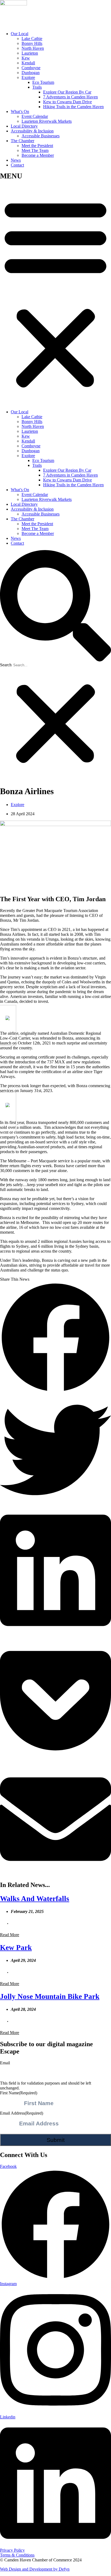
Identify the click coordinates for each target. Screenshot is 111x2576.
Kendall (28, 63)
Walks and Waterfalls (35, 1899)
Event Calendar (35, 116)
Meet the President (37, 146)
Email (5, 2063)
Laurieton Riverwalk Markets (47, 121)
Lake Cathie (32, 39)
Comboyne (31, 68)
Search (6, 665)
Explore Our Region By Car (67, 92)
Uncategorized (94, 1923)
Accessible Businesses (41, 136)
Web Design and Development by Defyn (35, 2569)
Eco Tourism (43, 82)
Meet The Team (35, 150)
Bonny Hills (32, 43)
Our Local (20, 34)
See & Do (53, 1923)
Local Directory (24, 126)
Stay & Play (72, 1923)
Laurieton (30, 53)
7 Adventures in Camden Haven (70, 97)
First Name (19, 2093)
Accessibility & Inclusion (32, 131)
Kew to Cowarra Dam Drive (67, 102)
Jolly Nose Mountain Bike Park (50, 1996)
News (16, 160)
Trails (37, 87)
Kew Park (16, 1948)
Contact (17, 165)
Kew (26, 58)
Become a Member (38, 155)
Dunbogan (31, 73)
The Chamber (22, 141)
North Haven (33, 48)
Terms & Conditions (17, 2555)
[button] (55, 289)
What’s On (20, 112)
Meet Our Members (41, 2021)
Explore (28, 77)
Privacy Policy (12, 2550)
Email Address (22, 2113)
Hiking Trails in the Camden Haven (73, 107)
